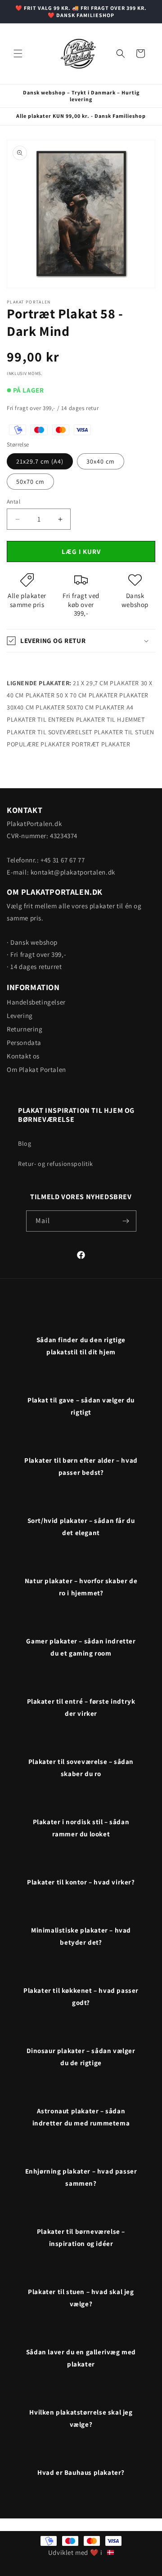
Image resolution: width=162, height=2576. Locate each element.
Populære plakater (38, 744)
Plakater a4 (115, 707)
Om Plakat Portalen (36, 1069)
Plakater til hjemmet (110, 719)
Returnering (25, 1029)
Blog (25, 1143)
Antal (13, 502)
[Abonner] (126, 1221)
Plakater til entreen (40, 719)
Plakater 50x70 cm (65, 707)
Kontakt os (23, 1056)
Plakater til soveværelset (49, 732)
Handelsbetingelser (36, 1002)
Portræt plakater (101, 744)
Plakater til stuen (124, 732)
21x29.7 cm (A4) (40, 461)
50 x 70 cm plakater (87, 695)
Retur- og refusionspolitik (56, 1164)
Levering (20, 1016)
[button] (18, 54)
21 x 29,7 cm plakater (106, 683)
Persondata (24, 1042)
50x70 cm (30, 482)
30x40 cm (101, 461)
